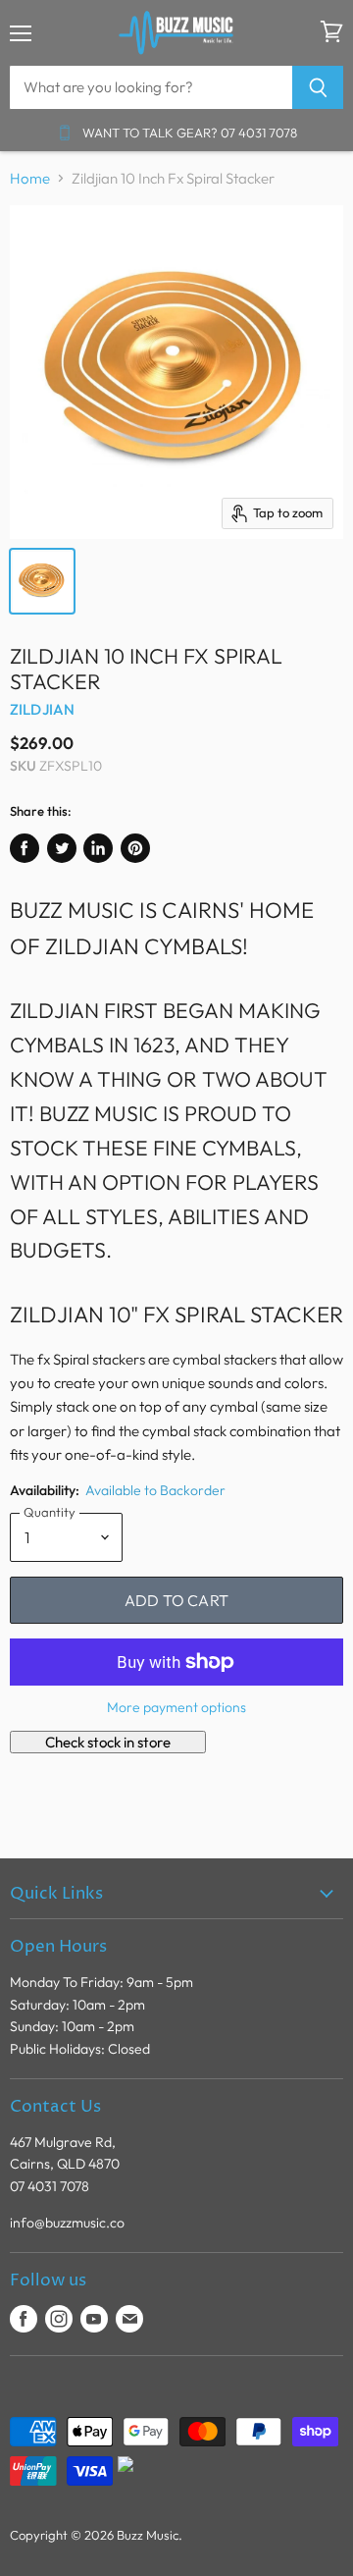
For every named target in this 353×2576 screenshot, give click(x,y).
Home (30, 178)
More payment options (176, 1707)
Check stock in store (108, 1742)
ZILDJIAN (42, 709)
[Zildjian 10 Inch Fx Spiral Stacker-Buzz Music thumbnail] (42, 581)
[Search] (318, 87)
